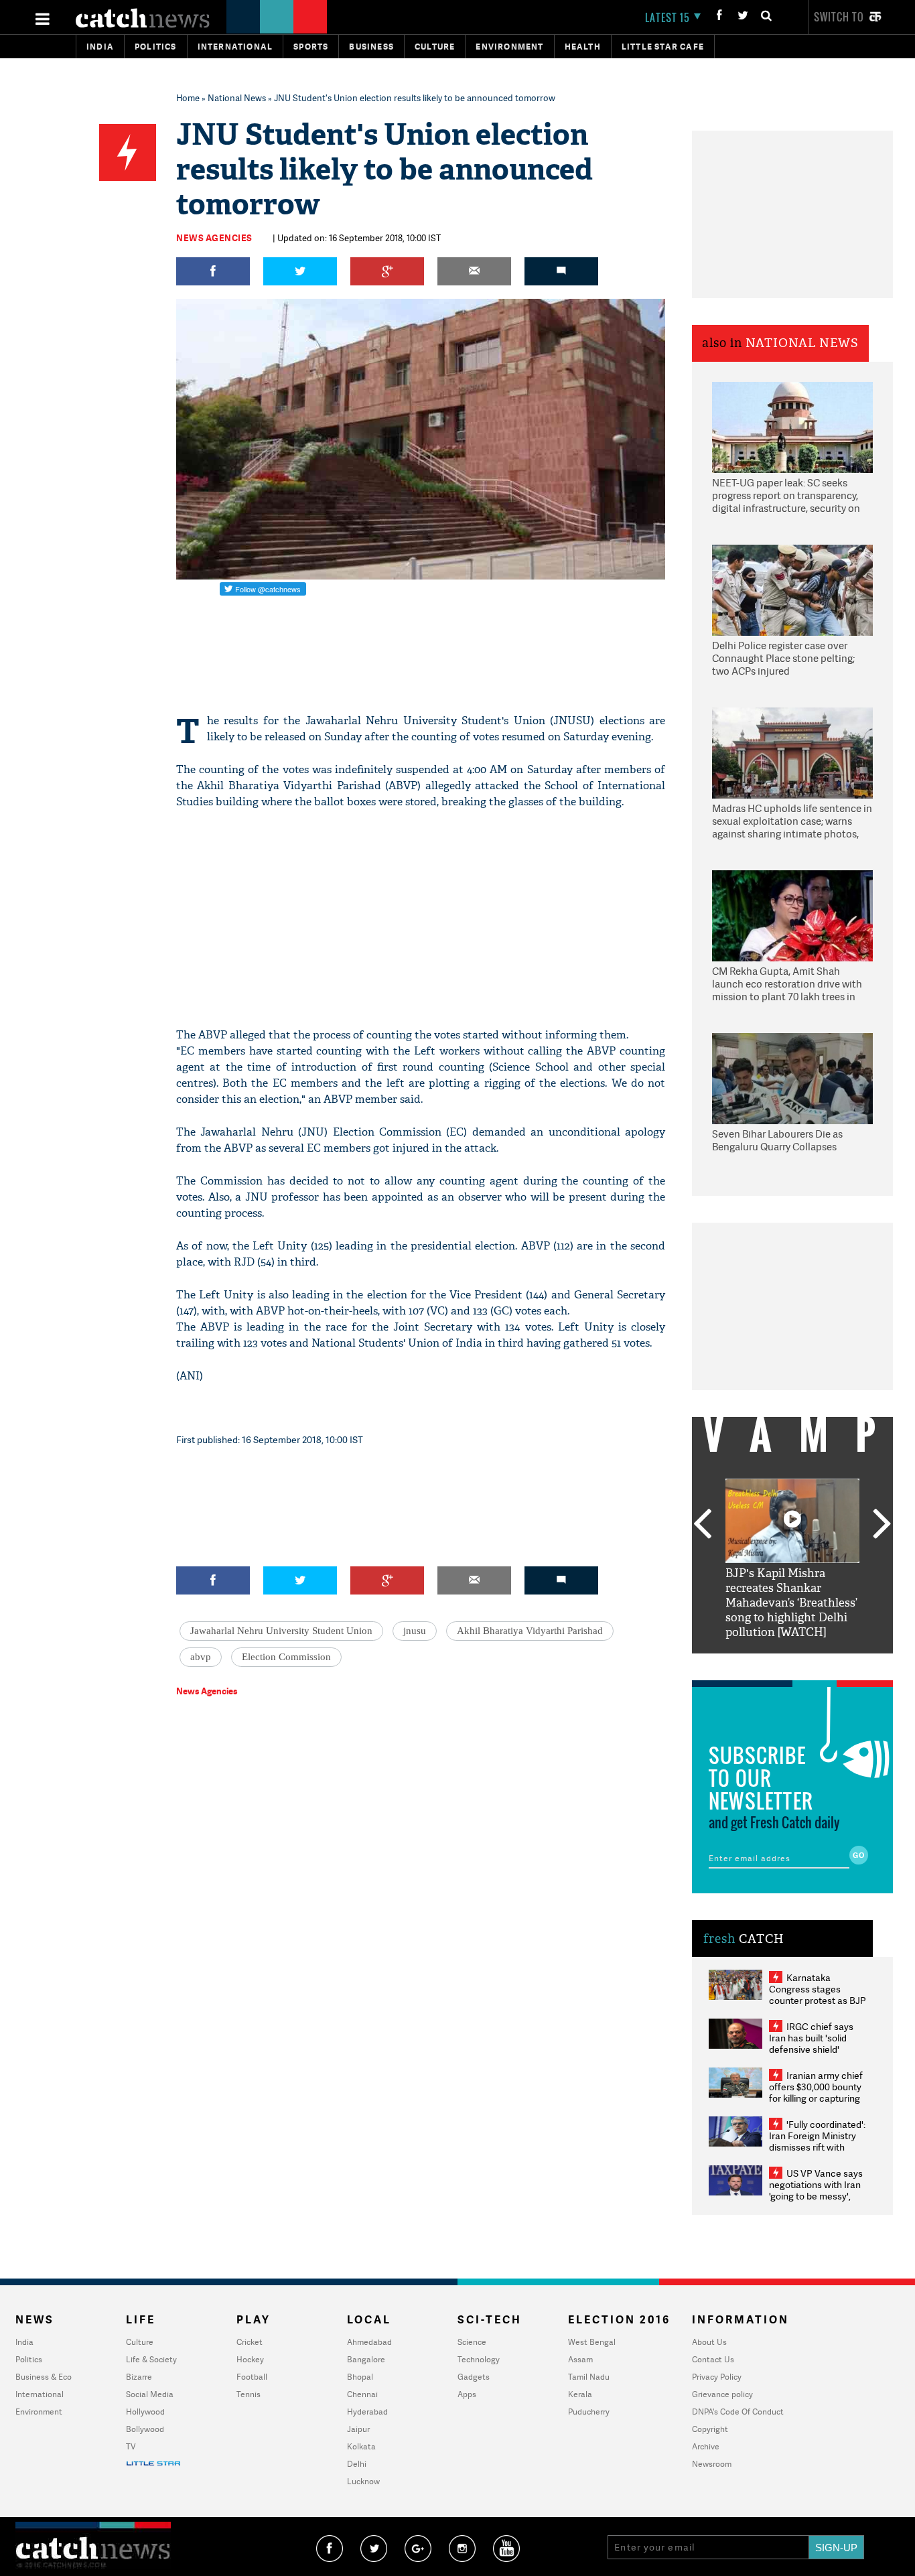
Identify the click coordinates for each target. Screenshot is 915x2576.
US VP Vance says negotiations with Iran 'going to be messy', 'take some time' (816, 2190)
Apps (467, 2394)
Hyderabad (367, 2412)
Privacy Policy (717, 2377)
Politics (156, 47)
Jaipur (358, 2429)
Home (188, 98)
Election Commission (286, 1657)
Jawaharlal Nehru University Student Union (281, 1631)
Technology (479, 2359)
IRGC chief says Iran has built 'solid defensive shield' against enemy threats (817, 2043)
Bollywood (145, 2429)
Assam (580, 2359)
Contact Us (713, 2359)
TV (131, 2446)
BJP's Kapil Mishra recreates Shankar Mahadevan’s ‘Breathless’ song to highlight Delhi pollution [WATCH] (791, 1603)
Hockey (250, 2359)
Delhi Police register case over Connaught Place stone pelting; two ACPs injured (783, 659)
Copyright (710, 2429)
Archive (706, 2446)
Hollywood (145, 2412)
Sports (311, 47)
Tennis (249, 2394)
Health (583, 47)
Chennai (362, 2394)
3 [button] (792, 1664)
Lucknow (363, 2481)
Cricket (250, 2342)
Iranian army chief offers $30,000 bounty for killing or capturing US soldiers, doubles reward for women (816, 2098)
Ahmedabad (369, 2342)
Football (252, 2377)
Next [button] (882, 1525)
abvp (201, 1657)
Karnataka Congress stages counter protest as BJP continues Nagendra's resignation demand (818, 2000)
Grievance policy (722, 2394)
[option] (792, 1559)
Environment (509, 47)
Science (472, 2342)
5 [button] (833, 1664)
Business (371, 47)
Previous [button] (702, 1525)
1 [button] (752, 1664)
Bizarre (139, 2377)
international (235, 47)
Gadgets (474, 2377)
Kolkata (361, 2446)
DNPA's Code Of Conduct (738, 2412)
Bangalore (366, 2359)
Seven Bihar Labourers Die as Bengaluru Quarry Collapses (777, 1141)
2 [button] (772, 1664)
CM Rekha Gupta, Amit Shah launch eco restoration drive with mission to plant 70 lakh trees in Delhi (787, 985)
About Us (709, 2342)
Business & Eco (44, 2377)
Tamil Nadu (589, 2377)
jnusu (415, 1631)
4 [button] (813, 1664)
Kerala (580, 2394)
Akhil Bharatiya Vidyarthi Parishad (530, 1631)
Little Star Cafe (663, 47)
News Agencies (214, 238)
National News (237, 98)
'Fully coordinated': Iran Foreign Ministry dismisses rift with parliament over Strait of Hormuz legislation (817, 2147)
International (40, 2394)
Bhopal (360, 2377)
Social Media (150, 2394)
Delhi (357, 2464)
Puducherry (589, 2412)
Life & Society (151, 2359)
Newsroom (712, 2464)
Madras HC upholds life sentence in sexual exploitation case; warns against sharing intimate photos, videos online (792, 822)
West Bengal (592, 2342)
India (100, 47)
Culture (435, 47)
